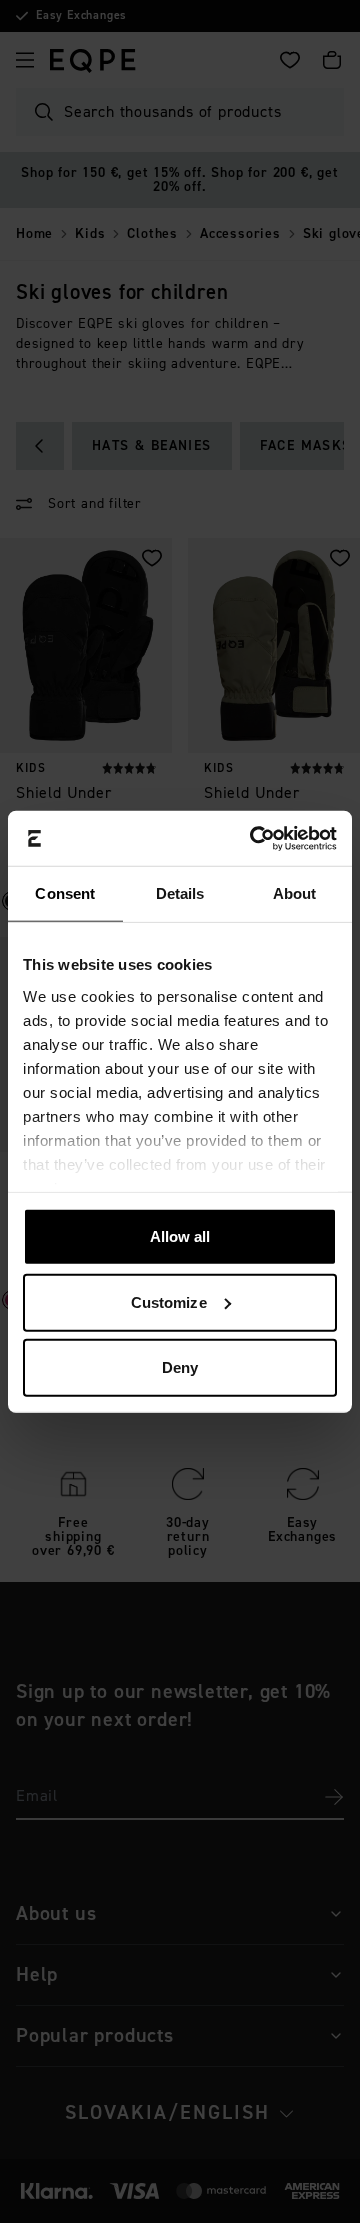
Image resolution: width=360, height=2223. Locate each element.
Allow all (180, 1236)
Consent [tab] (65, 893)
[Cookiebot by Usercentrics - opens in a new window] (254, 838)
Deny (180, 1367)
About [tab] (295, 893)
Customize (169, 1301)
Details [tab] (180, 893)
